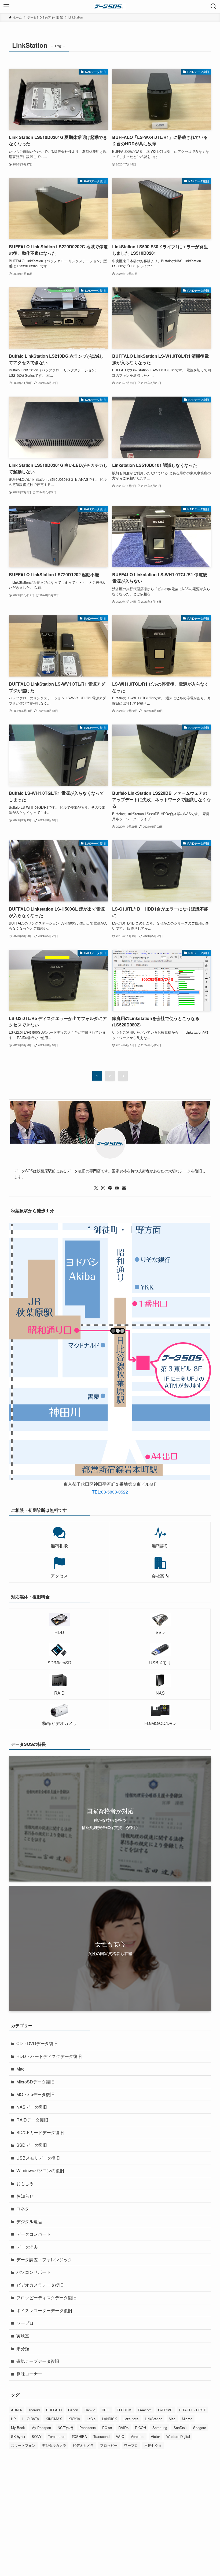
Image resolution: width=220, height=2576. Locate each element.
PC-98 (107, 2428)
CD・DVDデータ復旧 (37, 2043)
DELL (106, 2410)
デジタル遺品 (29, 2221)
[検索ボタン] (214, 6)
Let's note (131, 2419)
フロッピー (109, 2445)
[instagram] (103, 1188)
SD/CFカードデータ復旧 (40, 2132)
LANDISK (109, 2419)
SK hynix (18, 2436)
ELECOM (124, 2410)
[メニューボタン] (6, 6)
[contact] (124, 1188)
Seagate (200, 2428)
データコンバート (34, 2234)
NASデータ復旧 (32, 2107)
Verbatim (137, 2436)
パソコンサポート (34, 2272)
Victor (155, 2436)
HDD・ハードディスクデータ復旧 (49, 2056)
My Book (18, 2428)
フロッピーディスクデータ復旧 (46, 2298)
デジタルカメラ (54, 2445)
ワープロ (25, 2323)
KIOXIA (74, 2419)
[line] (110, 1188)
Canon (73, 2410)
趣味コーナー (29, 2374)
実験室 (23, 2336)
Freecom (145, 2410)
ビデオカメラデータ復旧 (40, 2285)
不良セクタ (153, 2445)
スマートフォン (23, 2445)
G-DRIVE (165, 2410)
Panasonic (88, 2428)
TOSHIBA (79, 2436)
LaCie (91, 2419)
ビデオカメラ (83, 2445)
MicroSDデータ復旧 (35, 2082)
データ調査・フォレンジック (44, 2259)
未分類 (23, 2348)
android (34, 2410)
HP (13, 2419)
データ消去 (27, 2247)
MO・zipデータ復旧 (35, 2094)
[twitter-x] (96, 1188)
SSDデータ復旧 (32, 2145)
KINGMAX (54, 2419)
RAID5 (123, 2428)
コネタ (23, 2209)
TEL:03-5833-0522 (110, 1492)
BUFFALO (54, 2410)
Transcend (101, 2436)
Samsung (160, 2428)
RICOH (140, 2428)
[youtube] (117, 1188)
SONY (37, 2436)
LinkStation (154, 2419)
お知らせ (25, 2196)
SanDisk (180, 2428)
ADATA (16, 2410)
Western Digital (178, 2436)
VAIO (120, 2436)
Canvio (90, 2410)
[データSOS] (110, 6)
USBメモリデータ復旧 (38, 2158)
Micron (187, 2419)
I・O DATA (31, 2419)
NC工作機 (65, 2428)
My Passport (41, 2428)
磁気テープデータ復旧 (38, 2361)
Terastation (57, 2436)
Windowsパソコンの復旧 (40, 2170)
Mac (20, 2069)
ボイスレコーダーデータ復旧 (44, 2310)
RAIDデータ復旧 (32, 2120)
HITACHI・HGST (192, 2410)
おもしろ (25, 2183)
